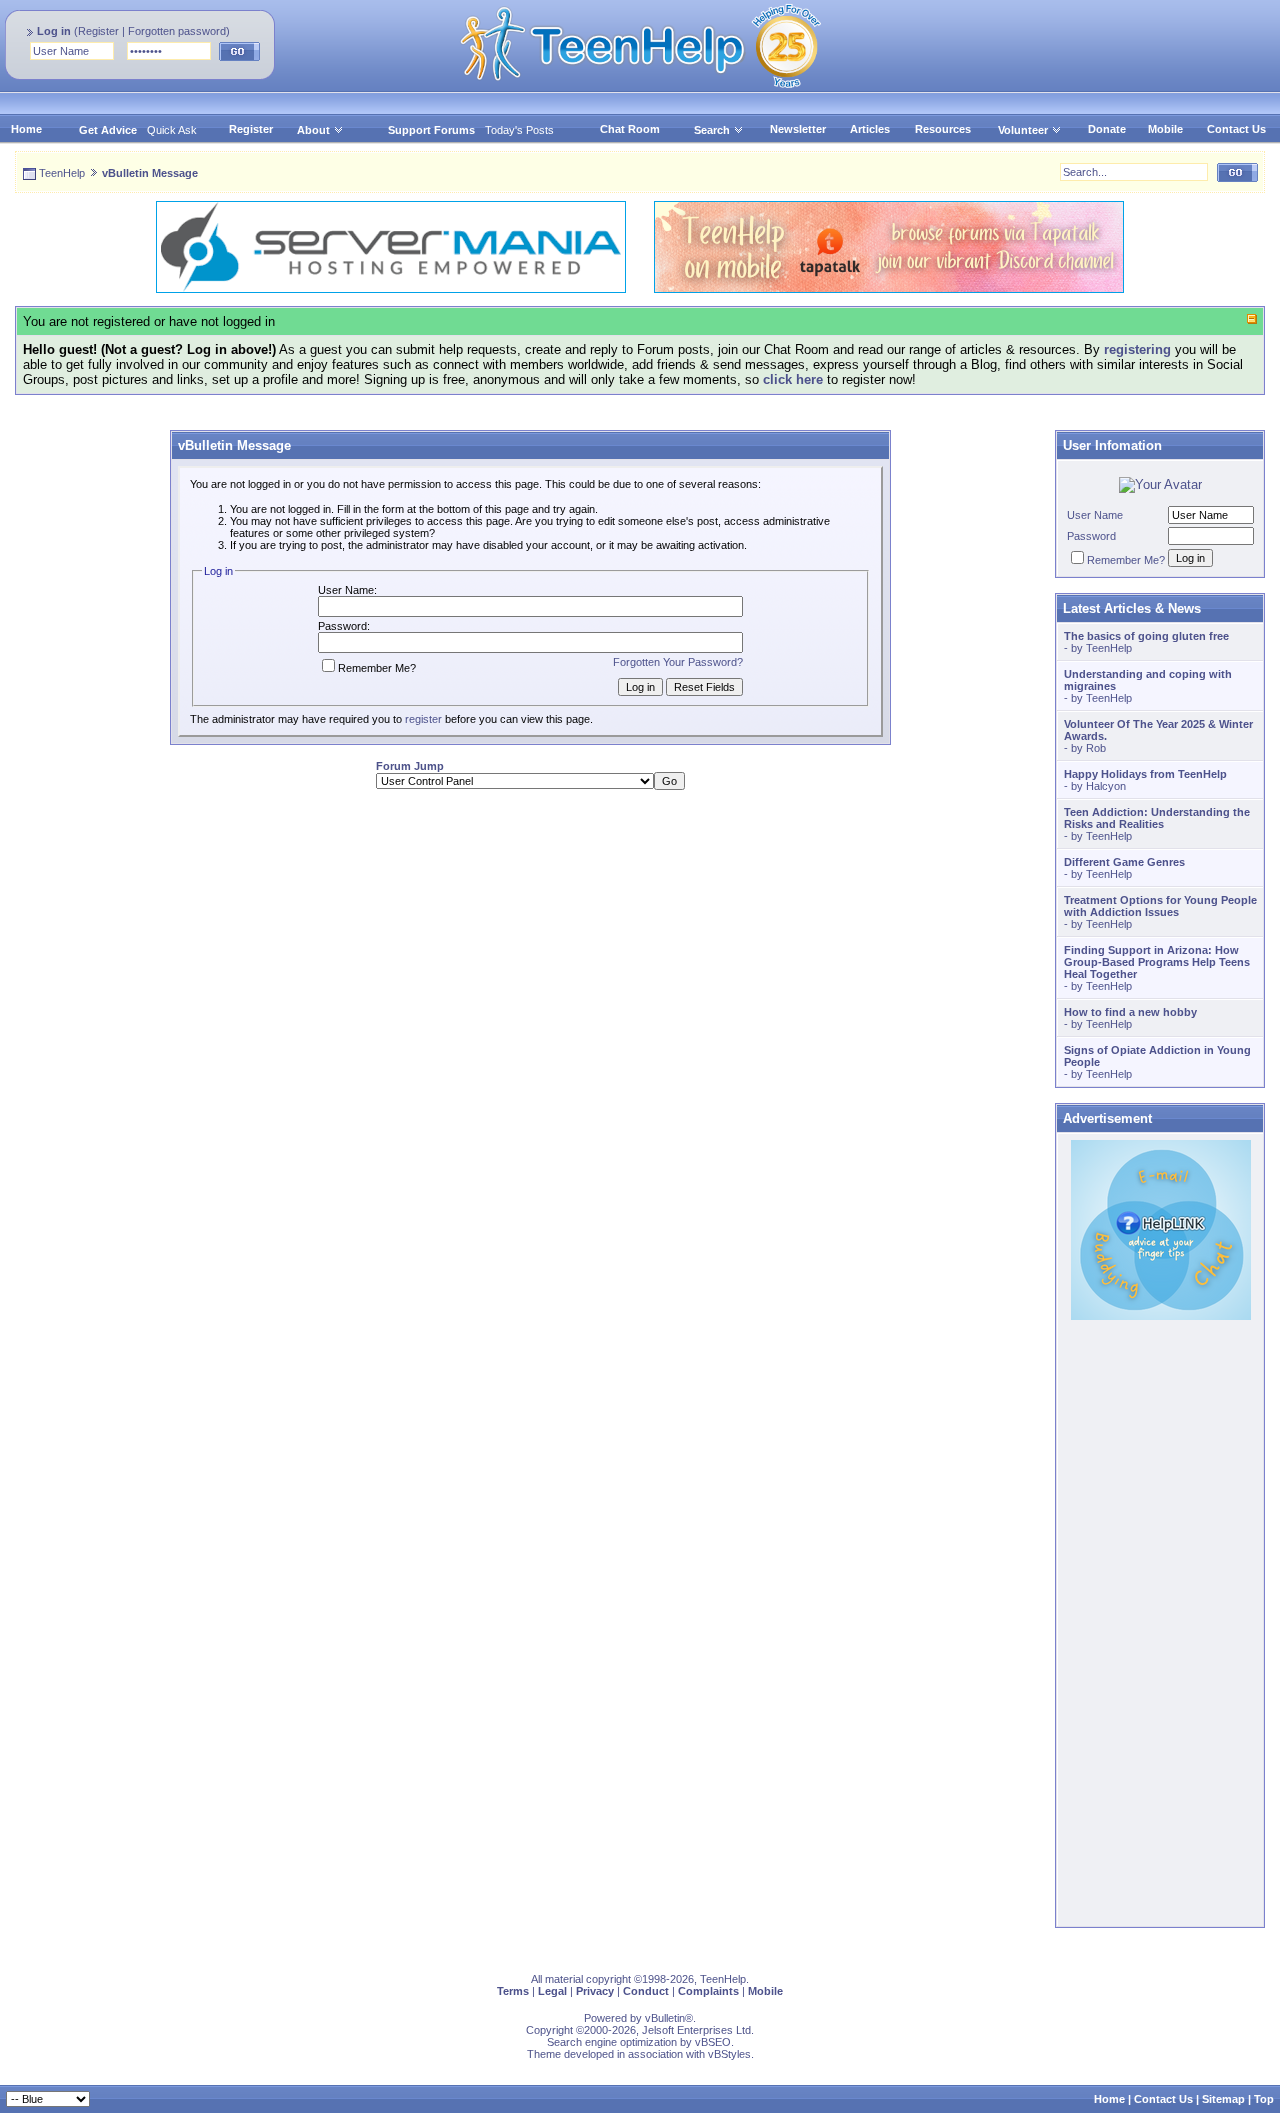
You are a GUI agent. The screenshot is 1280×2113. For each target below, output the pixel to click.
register (423, 719)
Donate (1107, 129)
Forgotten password (177, 31)
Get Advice (108, 130)
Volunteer (1023, 130)
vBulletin (665, 2018)
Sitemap (1223, 2099)
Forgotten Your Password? (678, 662)
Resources (943, 129)
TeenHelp (62, 173)
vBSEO (713, 2042)
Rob (1096, 748)
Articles (870, 129)
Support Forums (431, 130)
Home (26, 129)
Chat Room (630, 129)
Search (712, 130)
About (313, 130)
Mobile (1165, 129)
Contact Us (1236, 129)
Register (98, 31)
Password (1091, 536)
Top (1264, 2099)
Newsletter (798, 129)
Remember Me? (377, 668)
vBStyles (729, 2054)
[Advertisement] (530, 945)
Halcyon (1106, 786)
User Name (1095, 515)
